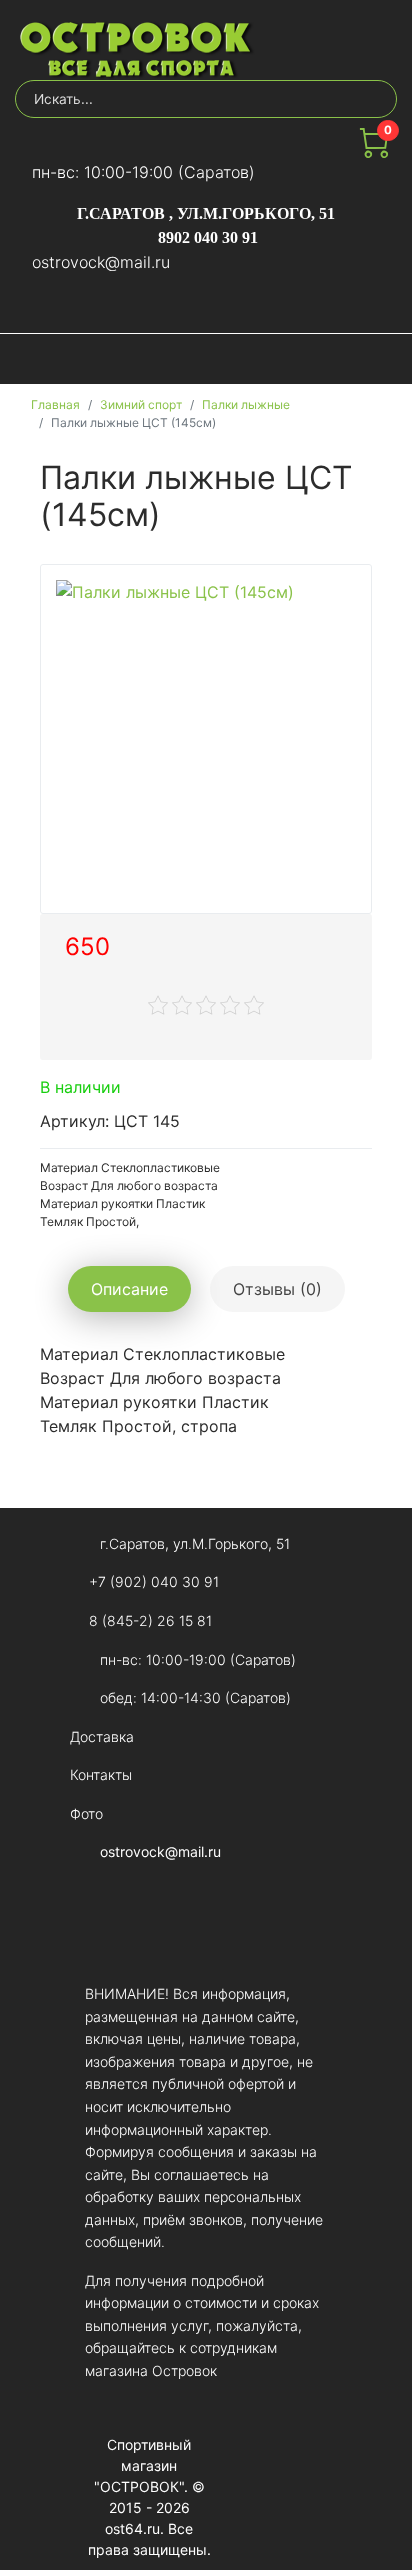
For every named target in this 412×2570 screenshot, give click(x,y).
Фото (86, 1813)
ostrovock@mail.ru (101, 262)
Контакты (101, 1774)
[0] (374, 152)
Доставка (102, 1736)
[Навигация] (379, 359)
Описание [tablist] (129, 1289)
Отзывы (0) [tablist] (277, 1289)
